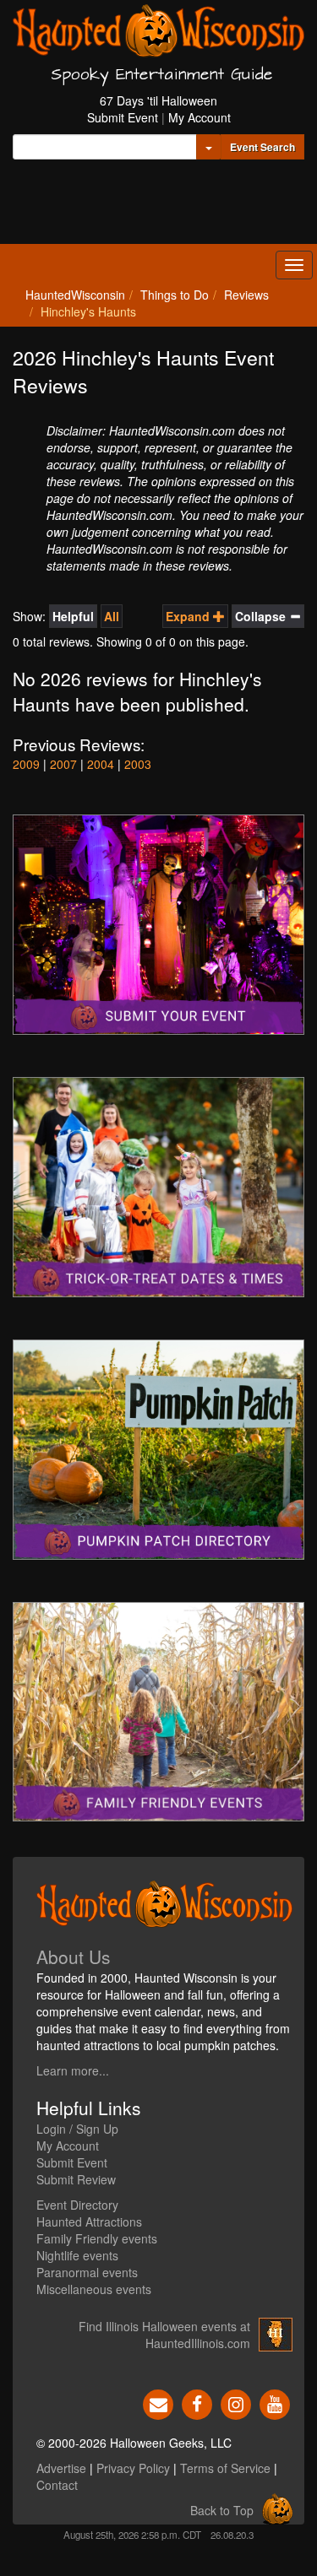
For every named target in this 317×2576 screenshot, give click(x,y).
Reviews (246, 295)
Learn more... (73, 2070)
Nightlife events (77, 2255)
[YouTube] (275, 2403)
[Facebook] (197, 2403)
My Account (199, 117)
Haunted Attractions (89, 2222)
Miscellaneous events (94, 2289)
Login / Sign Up (77, 2129)
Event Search (262, 147)
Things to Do (175, 295)
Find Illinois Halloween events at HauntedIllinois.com (164, 2335)
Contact (57, 2485)
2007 (63, 764)
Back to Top (222, 2510)
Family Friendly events (97, 2238)
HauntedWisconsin (75, 295)
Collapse (262, 616)
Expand (189, 616)
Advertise (61, 2468)
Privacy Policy (133, 2468)
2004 (101, 764)
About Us (74, 1956)
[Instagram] (236, 2403)
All (112, 616)
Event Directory (77, 2205)
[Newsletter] (158, 2403)
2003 (138, 764)
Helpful (73, 616)
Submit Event (123, 117)
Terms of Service (225, 2468)
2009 (26, 764)
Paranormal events (87, 2272)
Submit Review (76, 2179)
